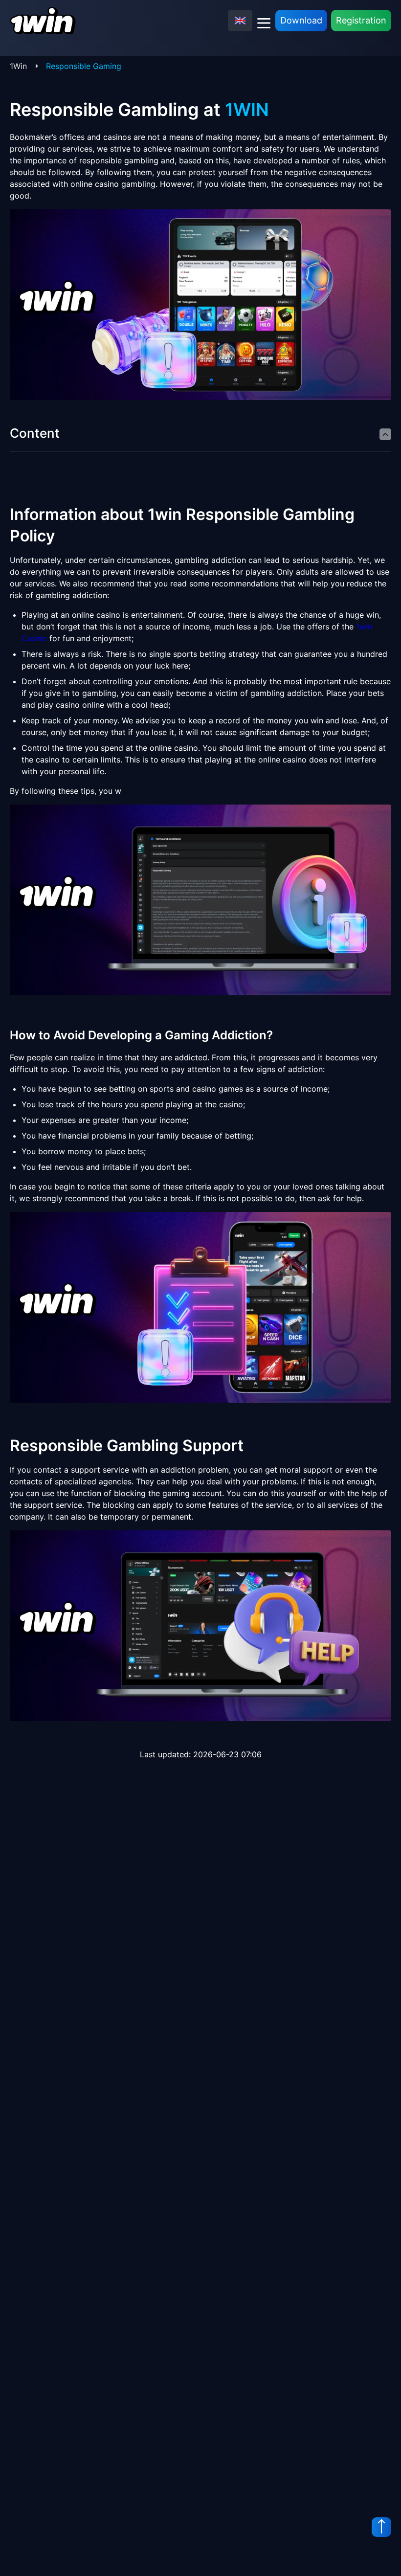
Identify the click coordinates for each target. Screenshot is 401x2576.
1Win (18, 66)
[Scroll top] (381, 2527)
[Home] (43, 21)
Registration (361, 20)
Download (301, 20)
